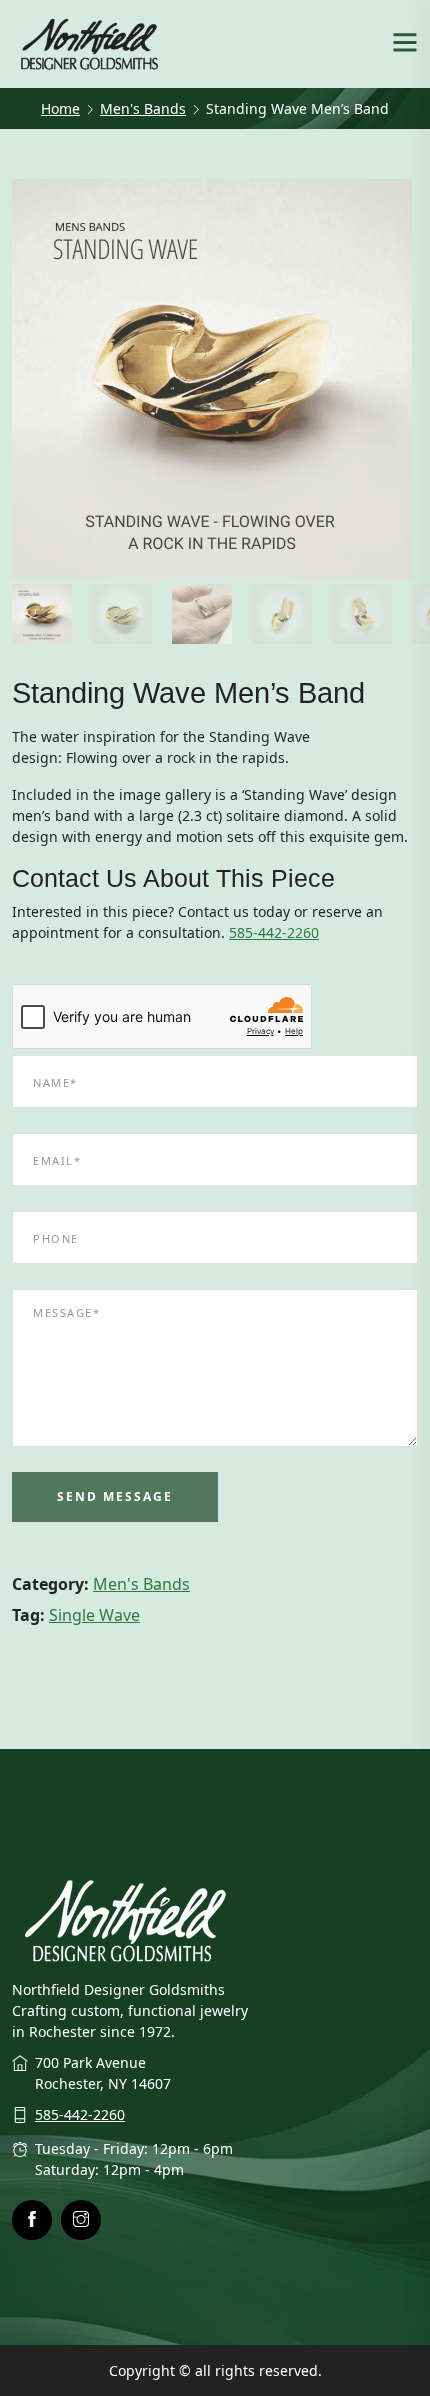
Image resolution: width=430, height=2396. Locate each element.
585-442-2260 (274, 932)
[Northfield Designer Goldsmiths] (90, 42)
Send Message (115, 1496)
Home (60, 108)
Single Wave (94, 1615)
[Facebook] (32, 2220)
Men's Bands (143, 108)
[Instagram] (81, 2220)
